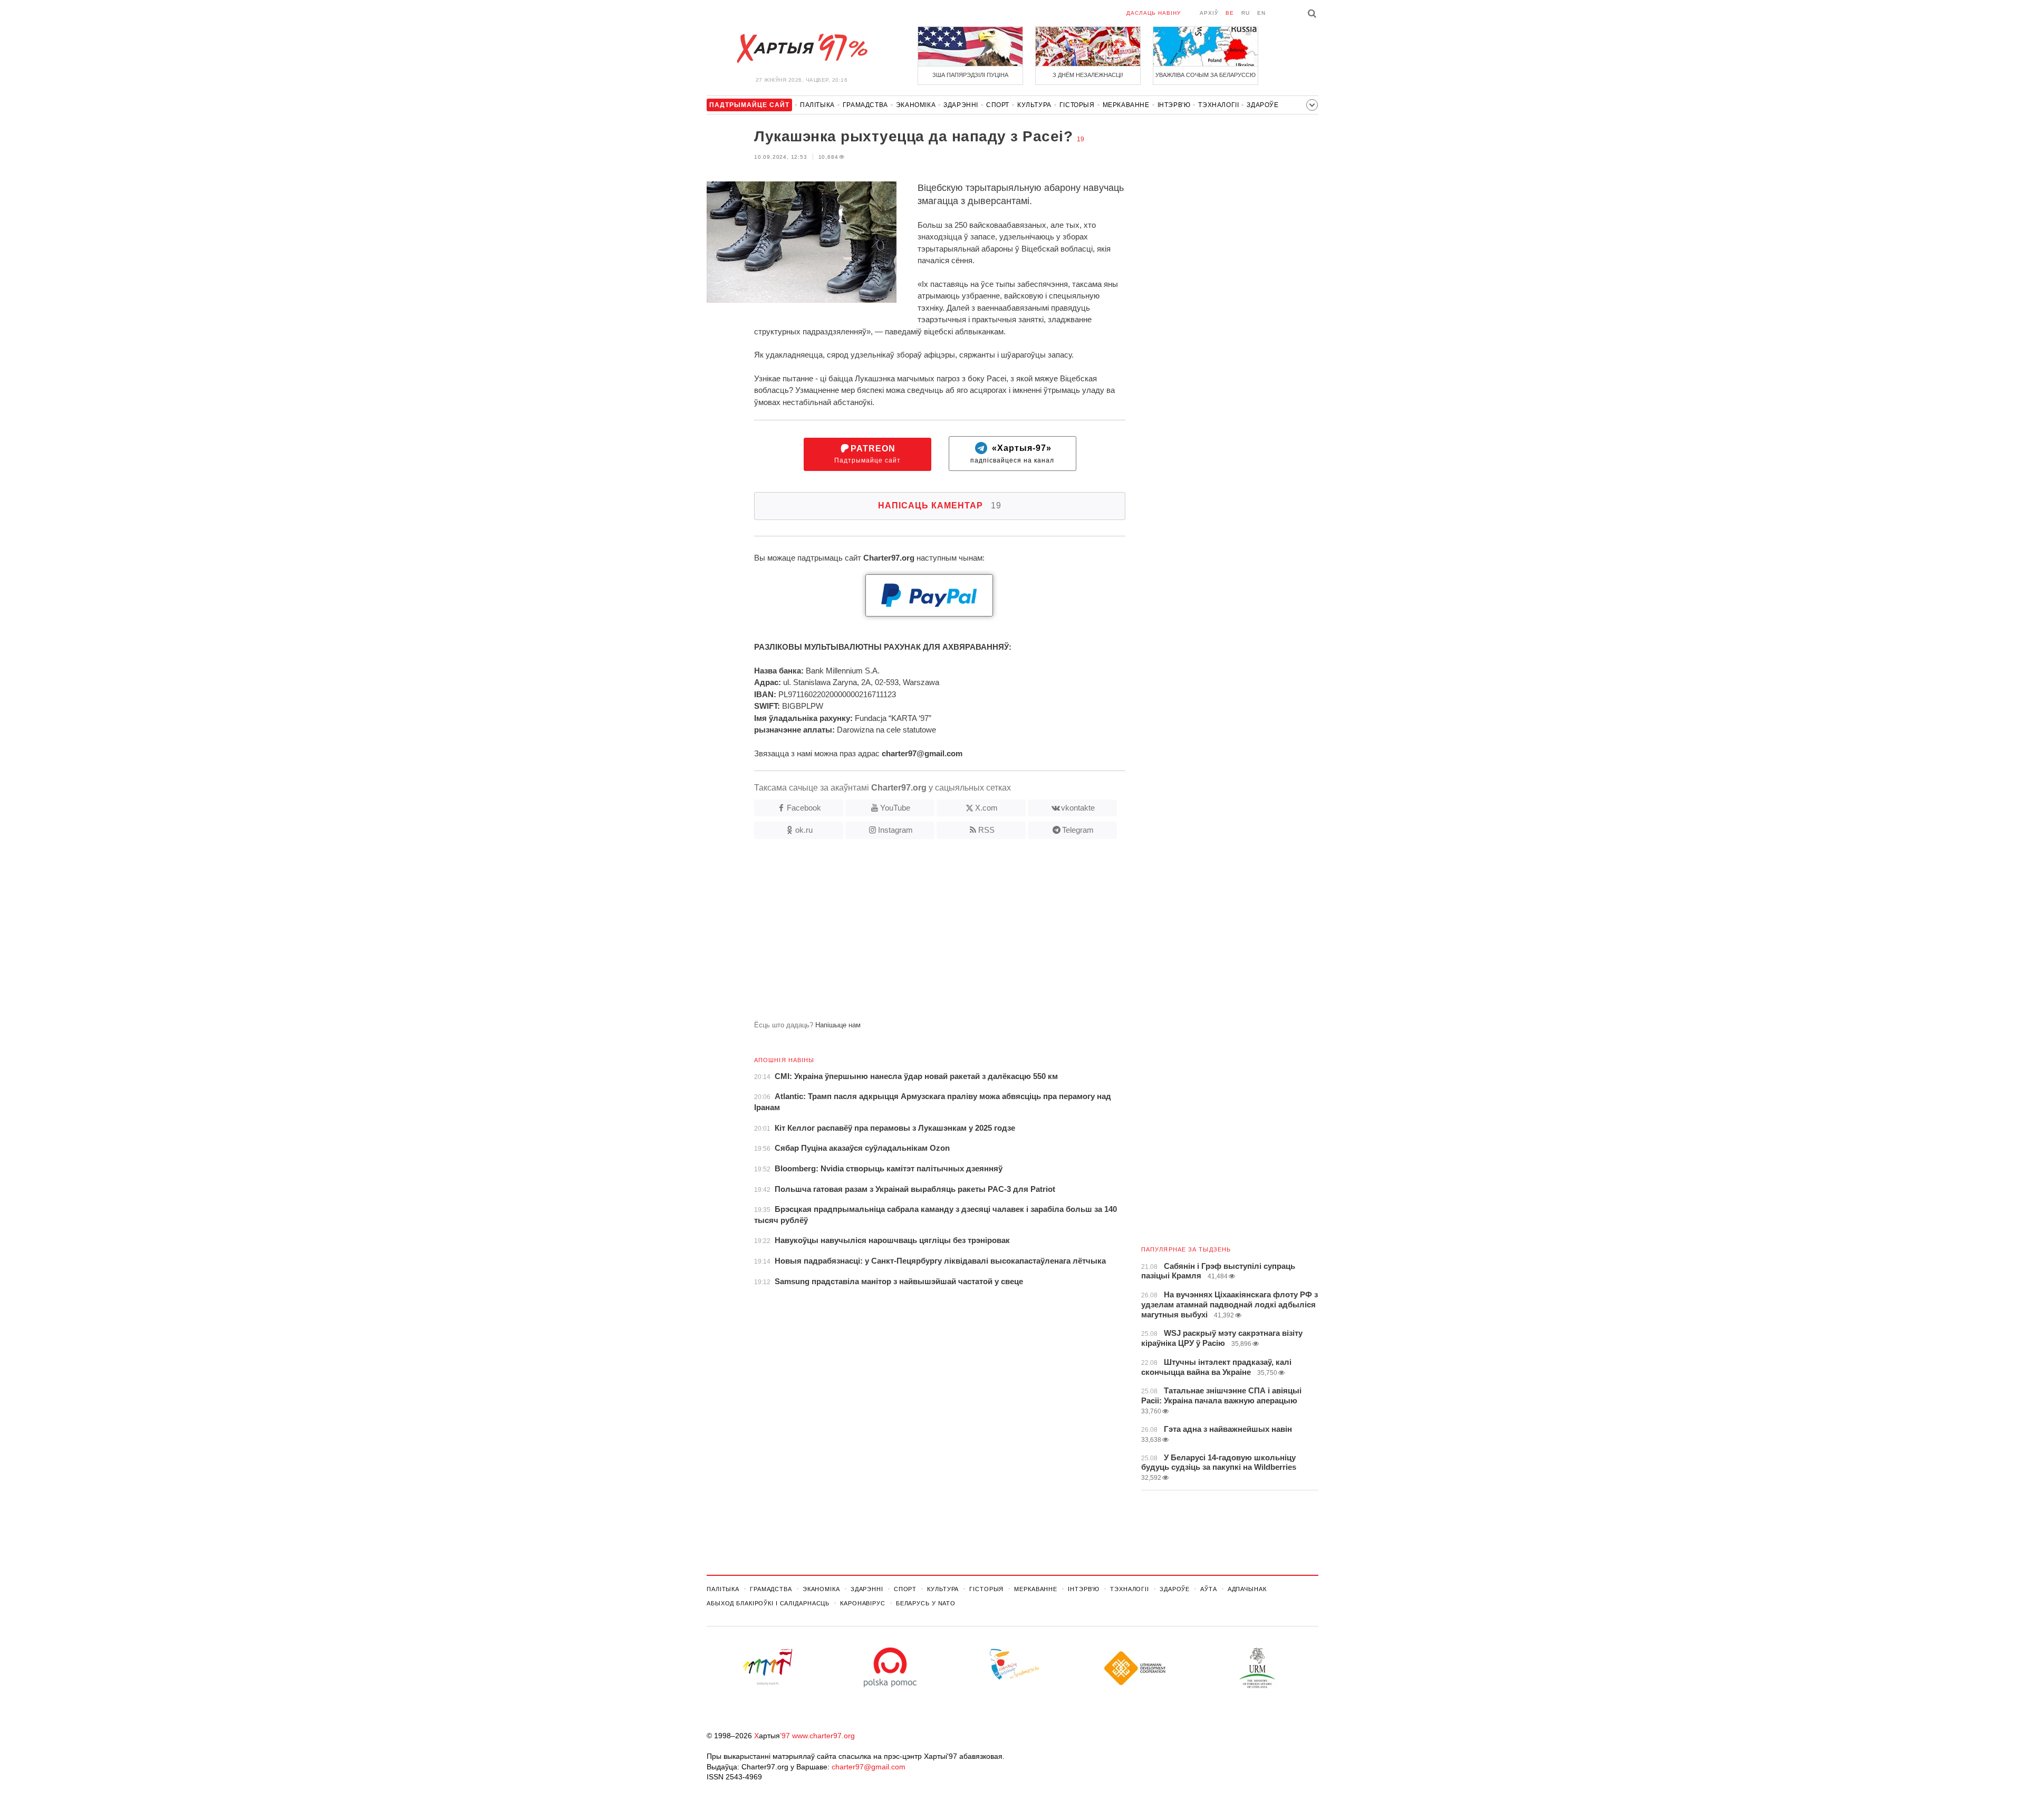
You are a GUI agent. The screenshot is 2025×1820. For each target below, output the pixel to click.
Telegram (1078, 830)
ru (1246, 13)
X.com (986, 808)
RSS (986, 830)
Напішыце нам (838, 1025)
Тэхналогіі (1218, 105)
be (1230, 13)
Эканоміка (916, 105)
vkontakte (1078, 808)
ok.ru (804, 830)
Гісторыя (1077, 105)
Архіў (1209, 13)
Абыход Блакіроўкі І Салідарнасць (768, 1603)
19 (1081, 139)
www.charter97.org (823, 1736)
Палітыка (817, 105)
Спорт (998, 105)
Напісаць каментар (940, 505)
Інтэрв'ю (1174, 105)
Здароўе (1262, 105)
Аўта (1209, 1589)
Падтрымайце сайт (867, 454)
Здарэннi (961, 105)
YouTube (895, 808)
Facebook (804, 808)
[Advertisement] (916, 934)
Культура (1034, 105)
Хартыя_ (802, 49)
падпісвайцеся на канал (1012, 454)
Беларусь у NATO (926, 1603)
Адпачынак (1247, 1589)
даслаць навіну (1154, 13)
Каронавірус (863, 1603)
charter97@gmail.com (869, 1767)
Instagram (895, 830)
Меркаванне (1126, 105)
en (1261, 13)
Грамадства (865, 105)
